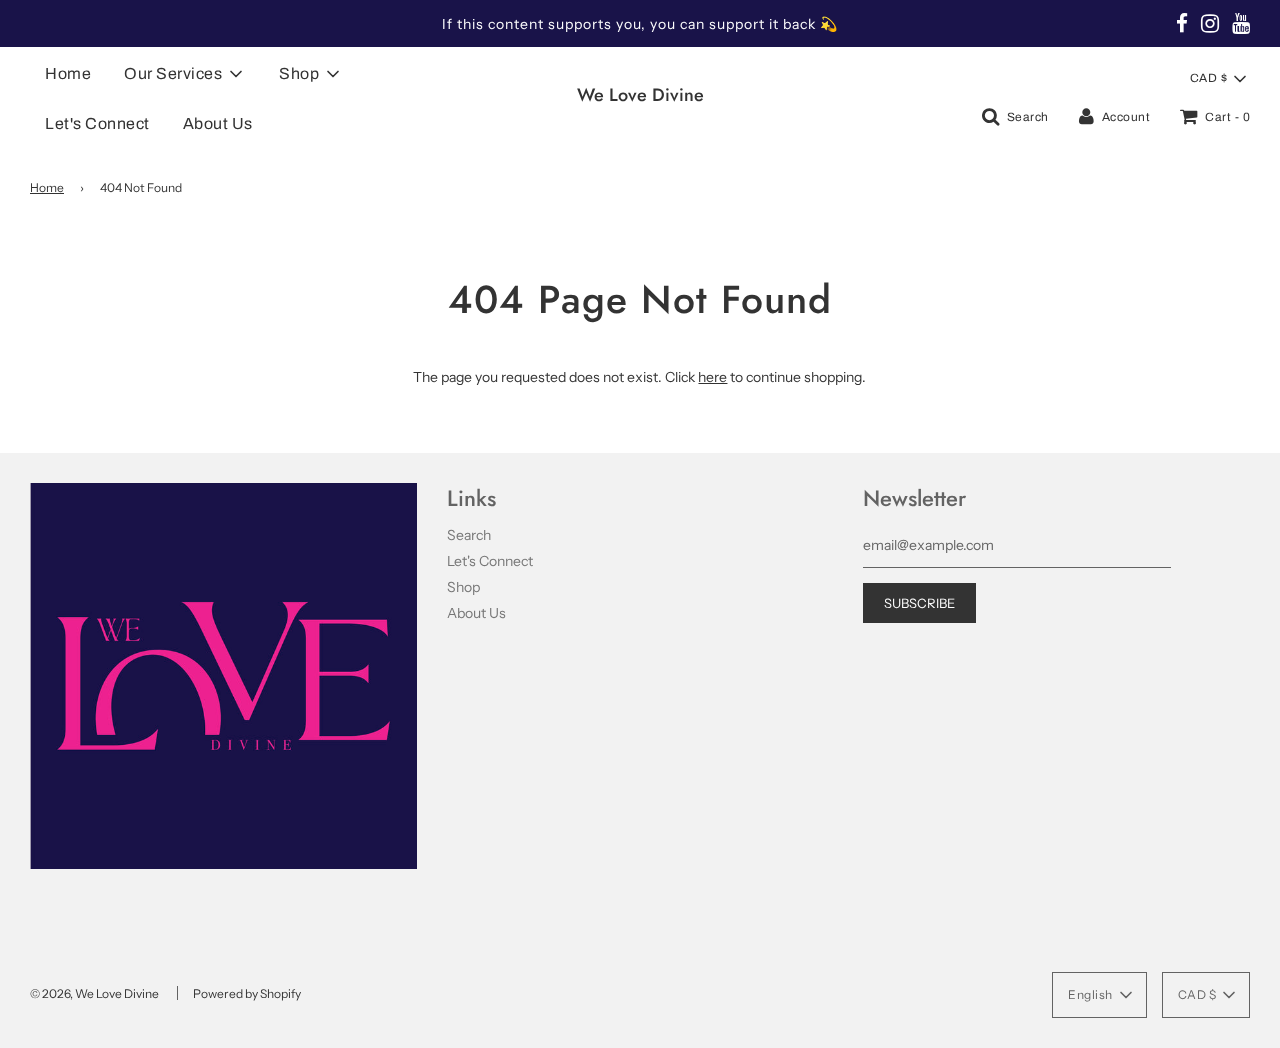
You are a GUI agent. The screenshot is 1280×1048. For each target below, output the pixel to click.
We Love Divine (640, 95)
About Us (218, 123)
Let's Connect (97, 123)
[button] (1218, 79)
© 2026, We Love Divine (94, 993)
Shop (463, 587)
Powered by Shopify (247, 993)
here (712, 377)
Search (469, 535)
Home (68, 73)
